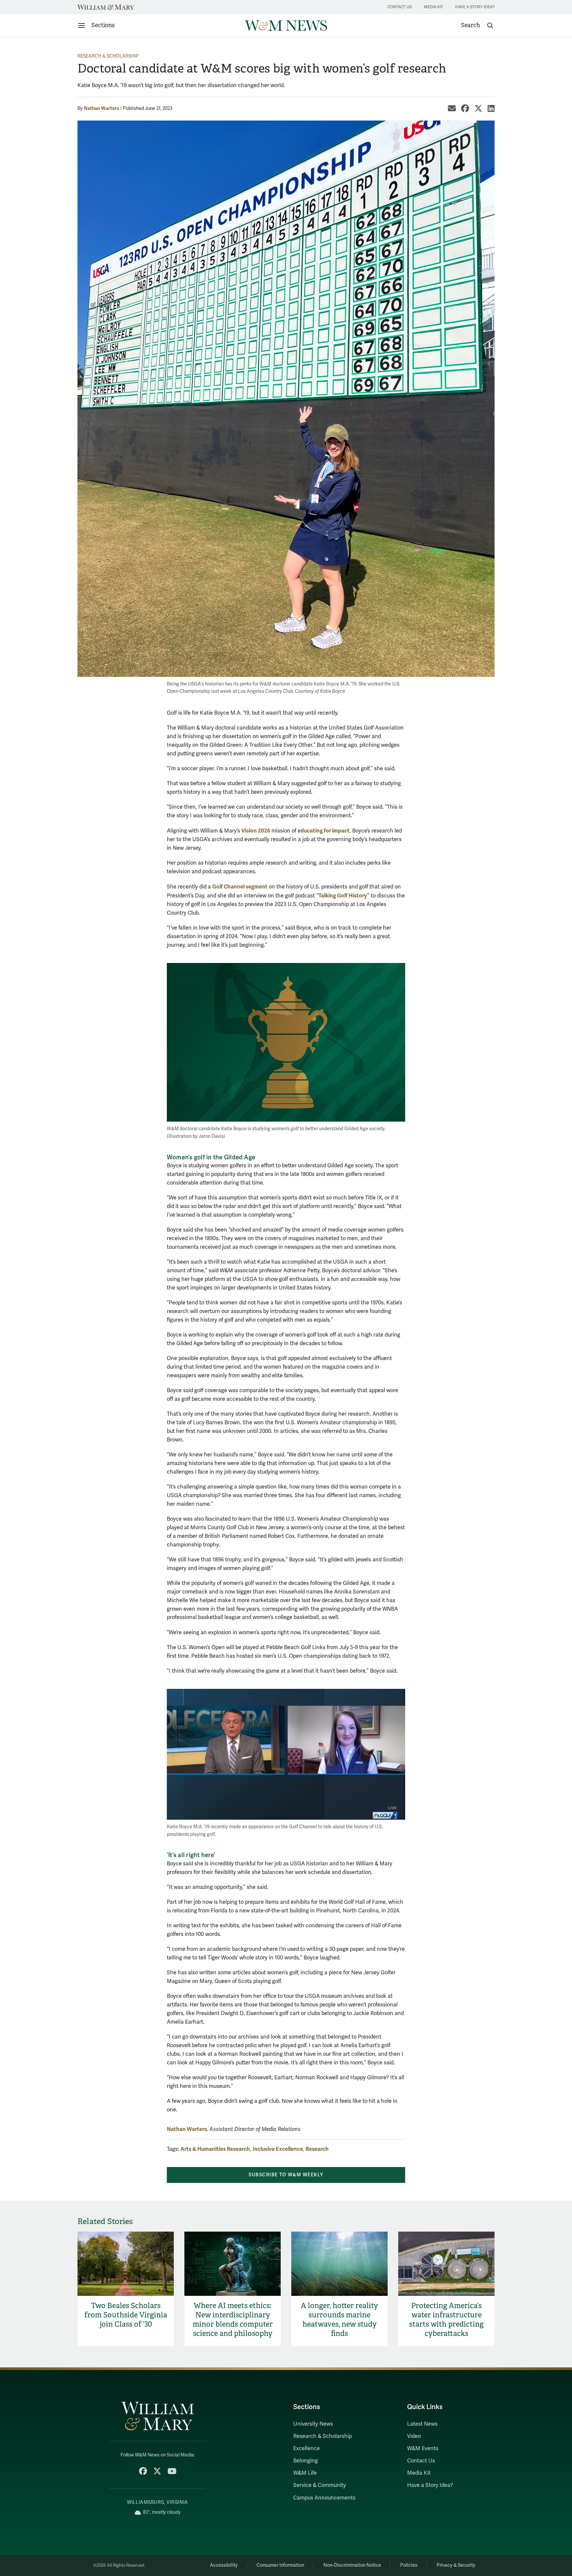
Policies (409, 2565)
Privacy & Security (456, 2565)
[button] (477, 25)
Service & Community (320, 2485)
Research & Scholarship (108, 56)
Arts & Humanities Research (215, 2149)
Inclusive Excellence (278, 2149)
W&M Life (305, 2473)
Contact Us (400, 7)
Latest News (422, 2424)
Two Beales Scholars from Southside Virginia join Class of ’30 (126, 2315)
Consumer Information (280, 2565)
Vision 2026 (256, 831)
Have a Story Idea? (475, 7)
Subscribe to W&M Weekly (286, 2175)
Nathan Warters (101, 108)
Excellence (307, 2449)
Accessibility (224, 2565)
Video (414, 2436)
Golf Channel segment (240, 887)
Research (317, 2149)
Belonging (306, 2461)
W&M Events (423, 2449)
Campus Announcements (324, 2498)
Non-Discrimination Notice (352, 2565)
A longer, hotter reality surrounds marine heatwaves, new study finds (339, 2320)
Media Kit (433, 7)
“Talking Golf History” (343, 896)
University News (313, 2424)
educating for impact (324, 831)
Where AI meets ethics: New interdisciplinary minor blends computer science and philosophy (233, 2320)
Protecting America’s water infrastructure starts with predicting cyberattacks (446, 2320)
